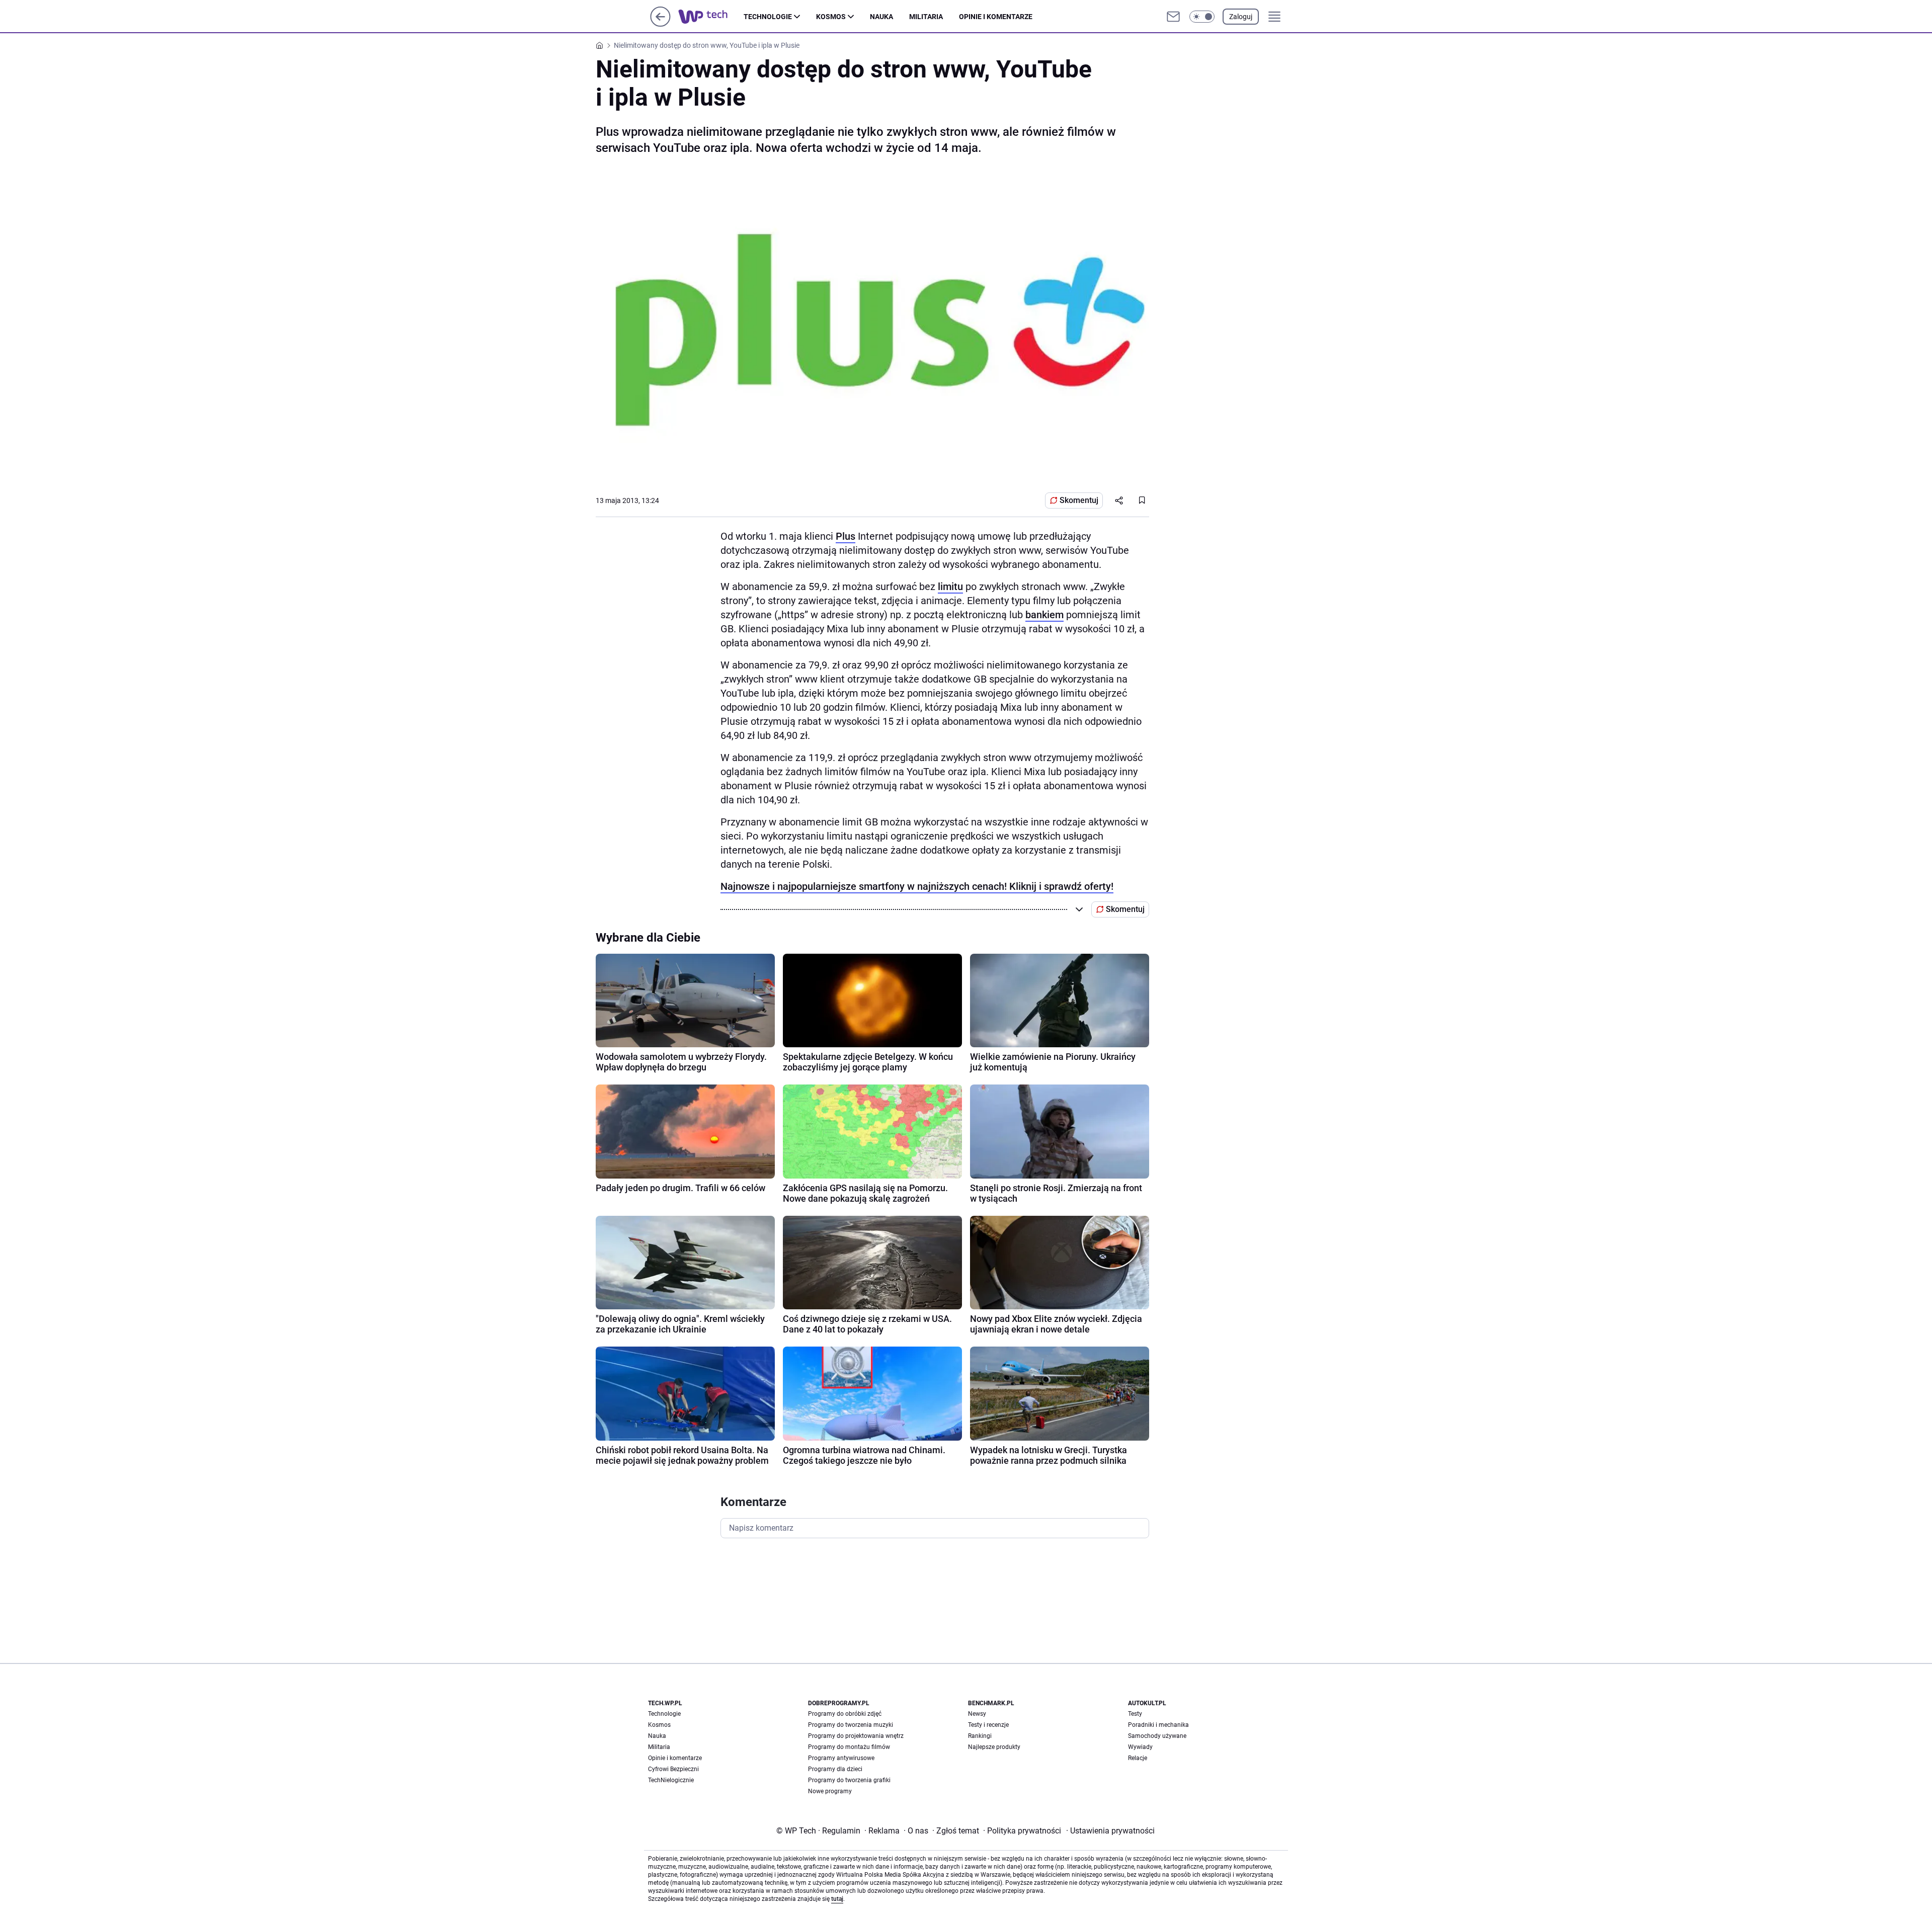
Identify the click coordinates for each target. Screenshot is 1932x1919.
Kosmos (831, 17)
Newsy (977, 1714)
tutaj (837, 1899)
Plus (846, 536)
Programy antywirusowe (841, 1758)
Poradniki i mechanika (1158, 1725)
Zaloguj (1241, 17)
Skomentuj (1079, 500)
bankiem (1044, 615)
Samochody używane (1157, 1736)
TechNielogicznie (671, 1780)
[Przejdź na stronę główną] (660, 24)
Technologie (768, 17)
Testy (1135, 1714)
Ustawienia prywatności (1110, 1831)
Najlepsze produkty (994, 1747)
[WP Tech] (711, 17)
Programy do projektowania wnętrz (856, 1736)
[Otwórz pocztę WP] (1173, 17)
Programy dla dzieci (835, 1769)
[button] (1202, 17)
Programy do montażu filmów (849, 1747)
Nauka (881, 17)
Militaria (926, 17)
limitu (950, 587)
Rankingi (980, 1736)
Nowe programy (830, 1791)
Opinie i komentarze (996, 17)
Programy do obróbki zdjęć (845, 1714)
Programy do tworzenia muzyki (851, 1725)
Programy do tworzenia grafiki (849, 1780)
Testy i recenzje (988, 1725)
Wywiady (1140, 1747)
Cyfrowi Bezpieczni (673, 1769)
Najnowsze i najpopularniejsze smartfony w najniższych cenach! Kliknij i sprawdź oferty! (917, 886)
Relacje (1138, 1758)
